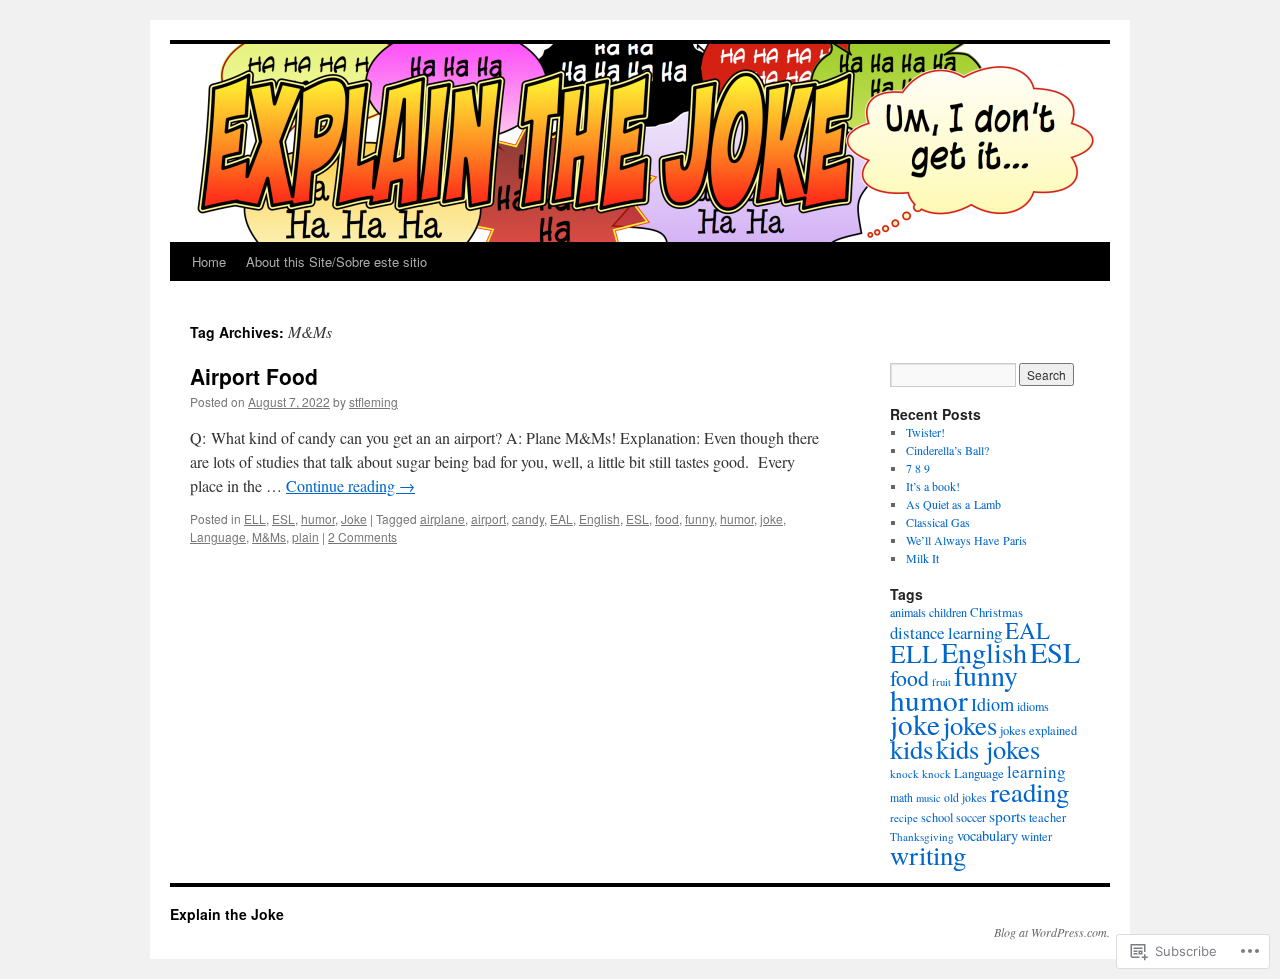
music (928, 798)
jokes (970, 725)
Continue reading (350, 485)
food (667, 518)
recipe (904, 817)
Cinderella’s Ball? (947, 450)
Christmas (996, 612)
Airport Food (254, 376)
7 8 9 (918, 468)
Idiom (992, 704)
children (948, 612)
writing (928, 855)
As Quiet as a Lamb (953, 504)
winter (1036, 836)
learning (1036, 771)
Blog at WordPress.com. (1052, 932)
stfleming (373, 401)
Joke (354, 518)
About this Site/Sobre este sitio (336, 261)
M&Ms (269, 536)
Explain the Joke (227, 914)
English (599, 518)
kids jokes (988, 748)
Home (209, 261)
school (937, 817)
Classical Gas (938, 522)
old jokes (965, 797)
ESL (283, 518)
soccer (971, 817)
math (901, 797)
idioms (1033, 706)
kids (911, 749)
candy (528, 518)
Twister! (925, 432)
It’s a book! (933, 486)
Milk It (922, 558)
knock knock (920, 773)
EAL (561, 518)
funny (699, 518)
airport (488, 518)
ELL (255, 518)
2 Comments (362, 536)
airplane (442, 518)
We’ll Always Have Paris (966, 540)
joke (771, 518)
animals (908, 612)
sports (1007, 815)
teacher (1047, 817)
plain (305, 536)
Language (218, 536)
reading (1029, 792)
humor (318, 518)
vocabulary (987, 835)
